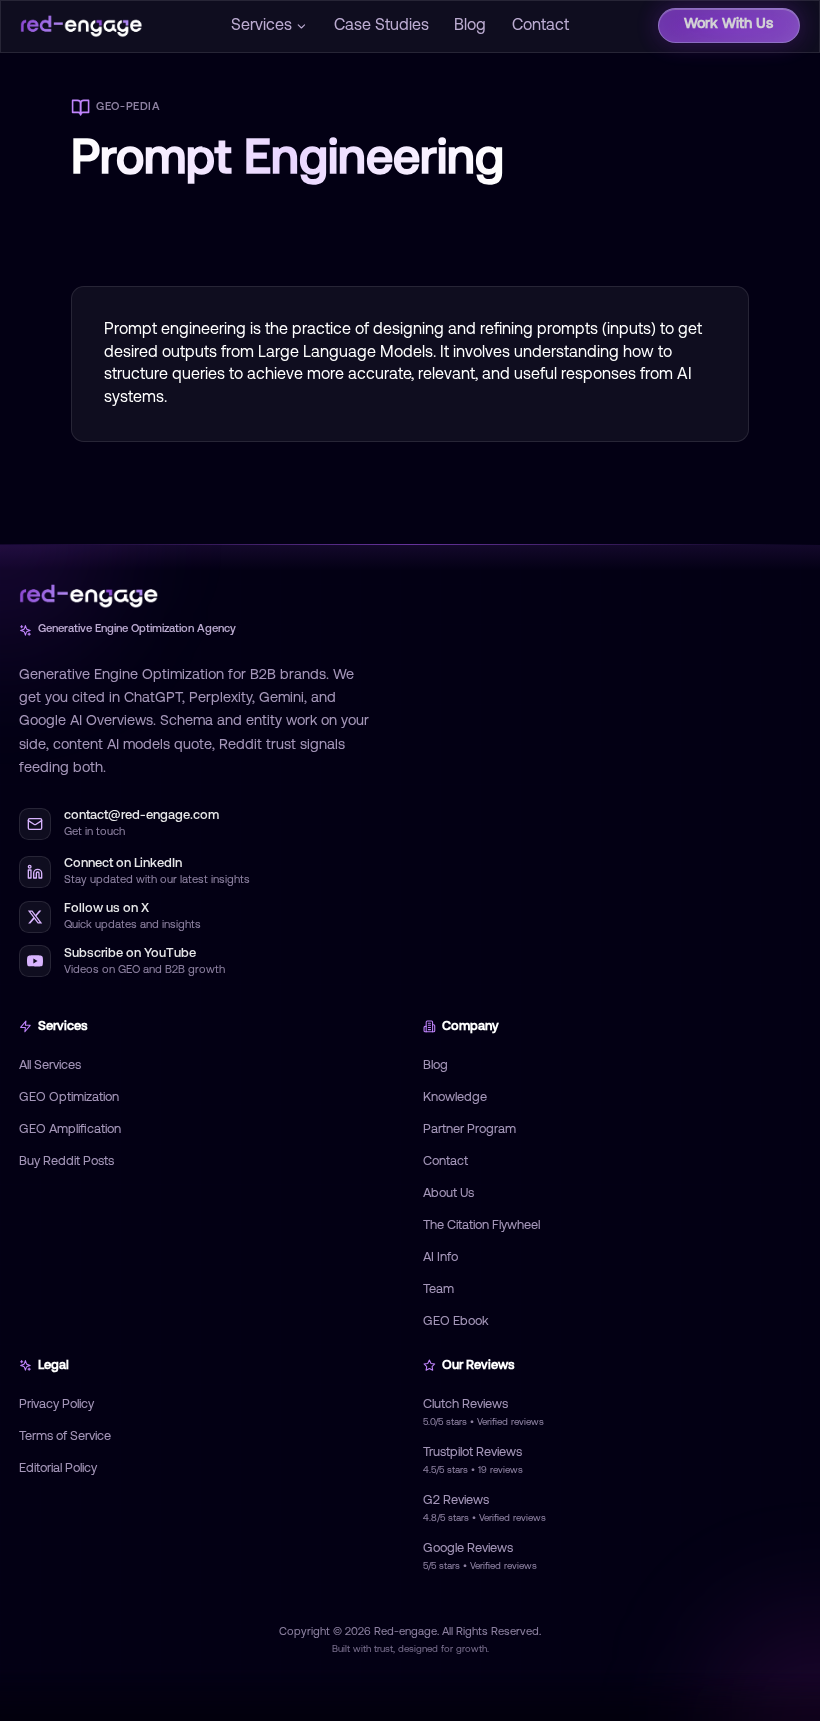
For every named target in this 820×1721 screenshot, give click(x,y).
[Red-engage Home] (81, 26)
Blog (470, 26)
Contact (540, 26)
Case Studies (381, 26)
